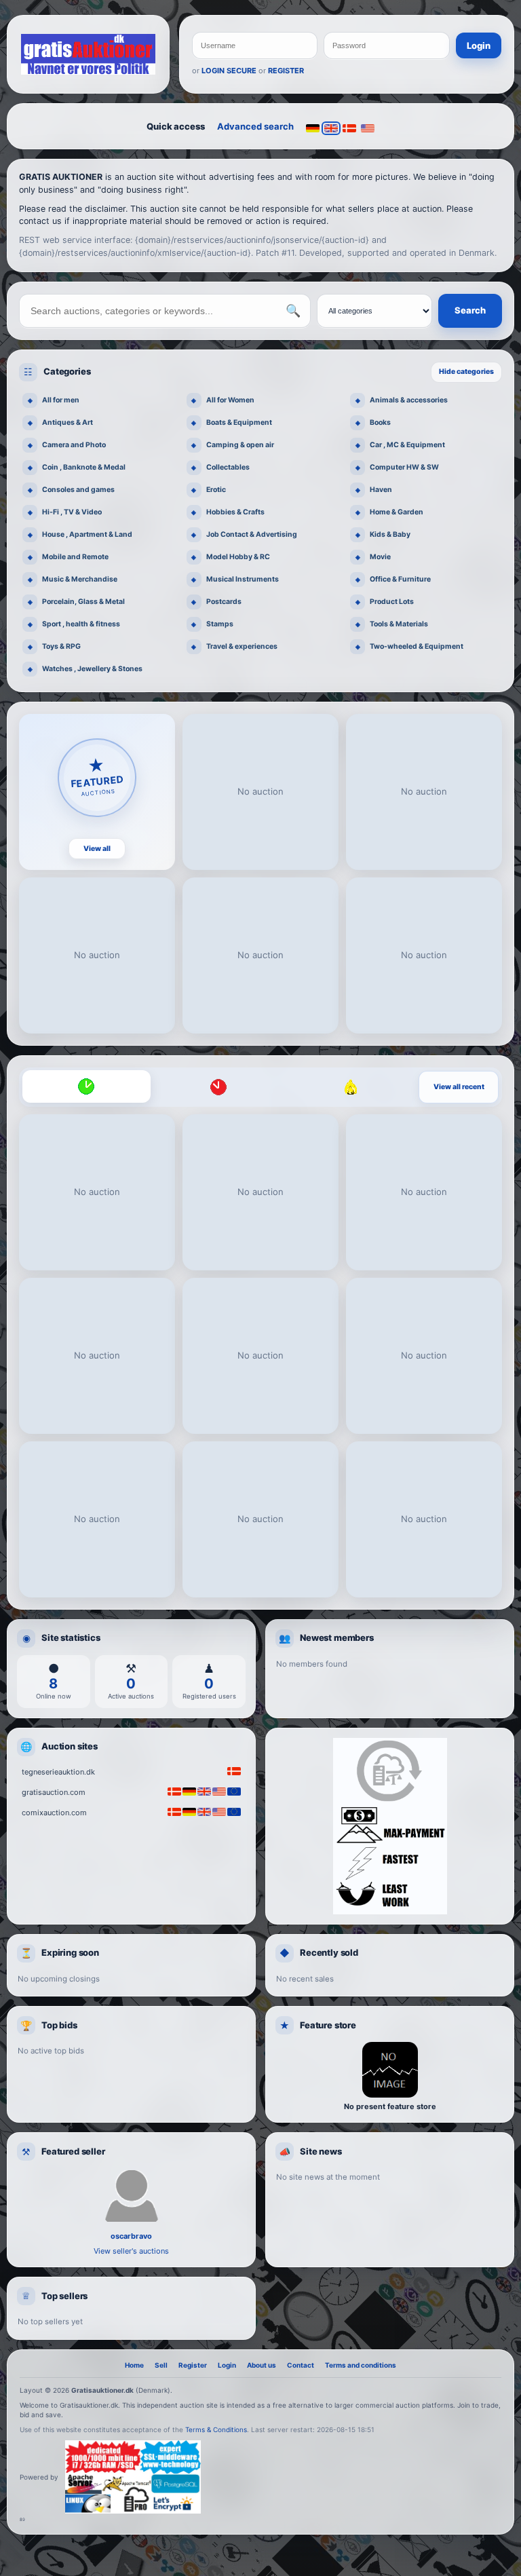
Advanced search (255, 126)
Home (134, 2365)
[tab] (86, 1086)
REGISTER (286, 71)
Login (479, 45)
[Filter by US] (368, 128)
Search (470, 310)
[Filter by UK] (331, 128)
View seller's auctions (131, 2251)
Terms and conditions (361, 2365)
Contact (301, 2365)
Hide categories (466, 372)
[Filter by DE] (313, 128)
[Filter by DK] (349, 128)
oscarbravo (131, 2236)
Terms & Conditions (216, 2429)
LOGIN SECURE (229, 71)
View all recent (459, 1087)
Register (193, 2365)
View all (97, 849)
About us (262, 2365)
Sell (161, 2365)
